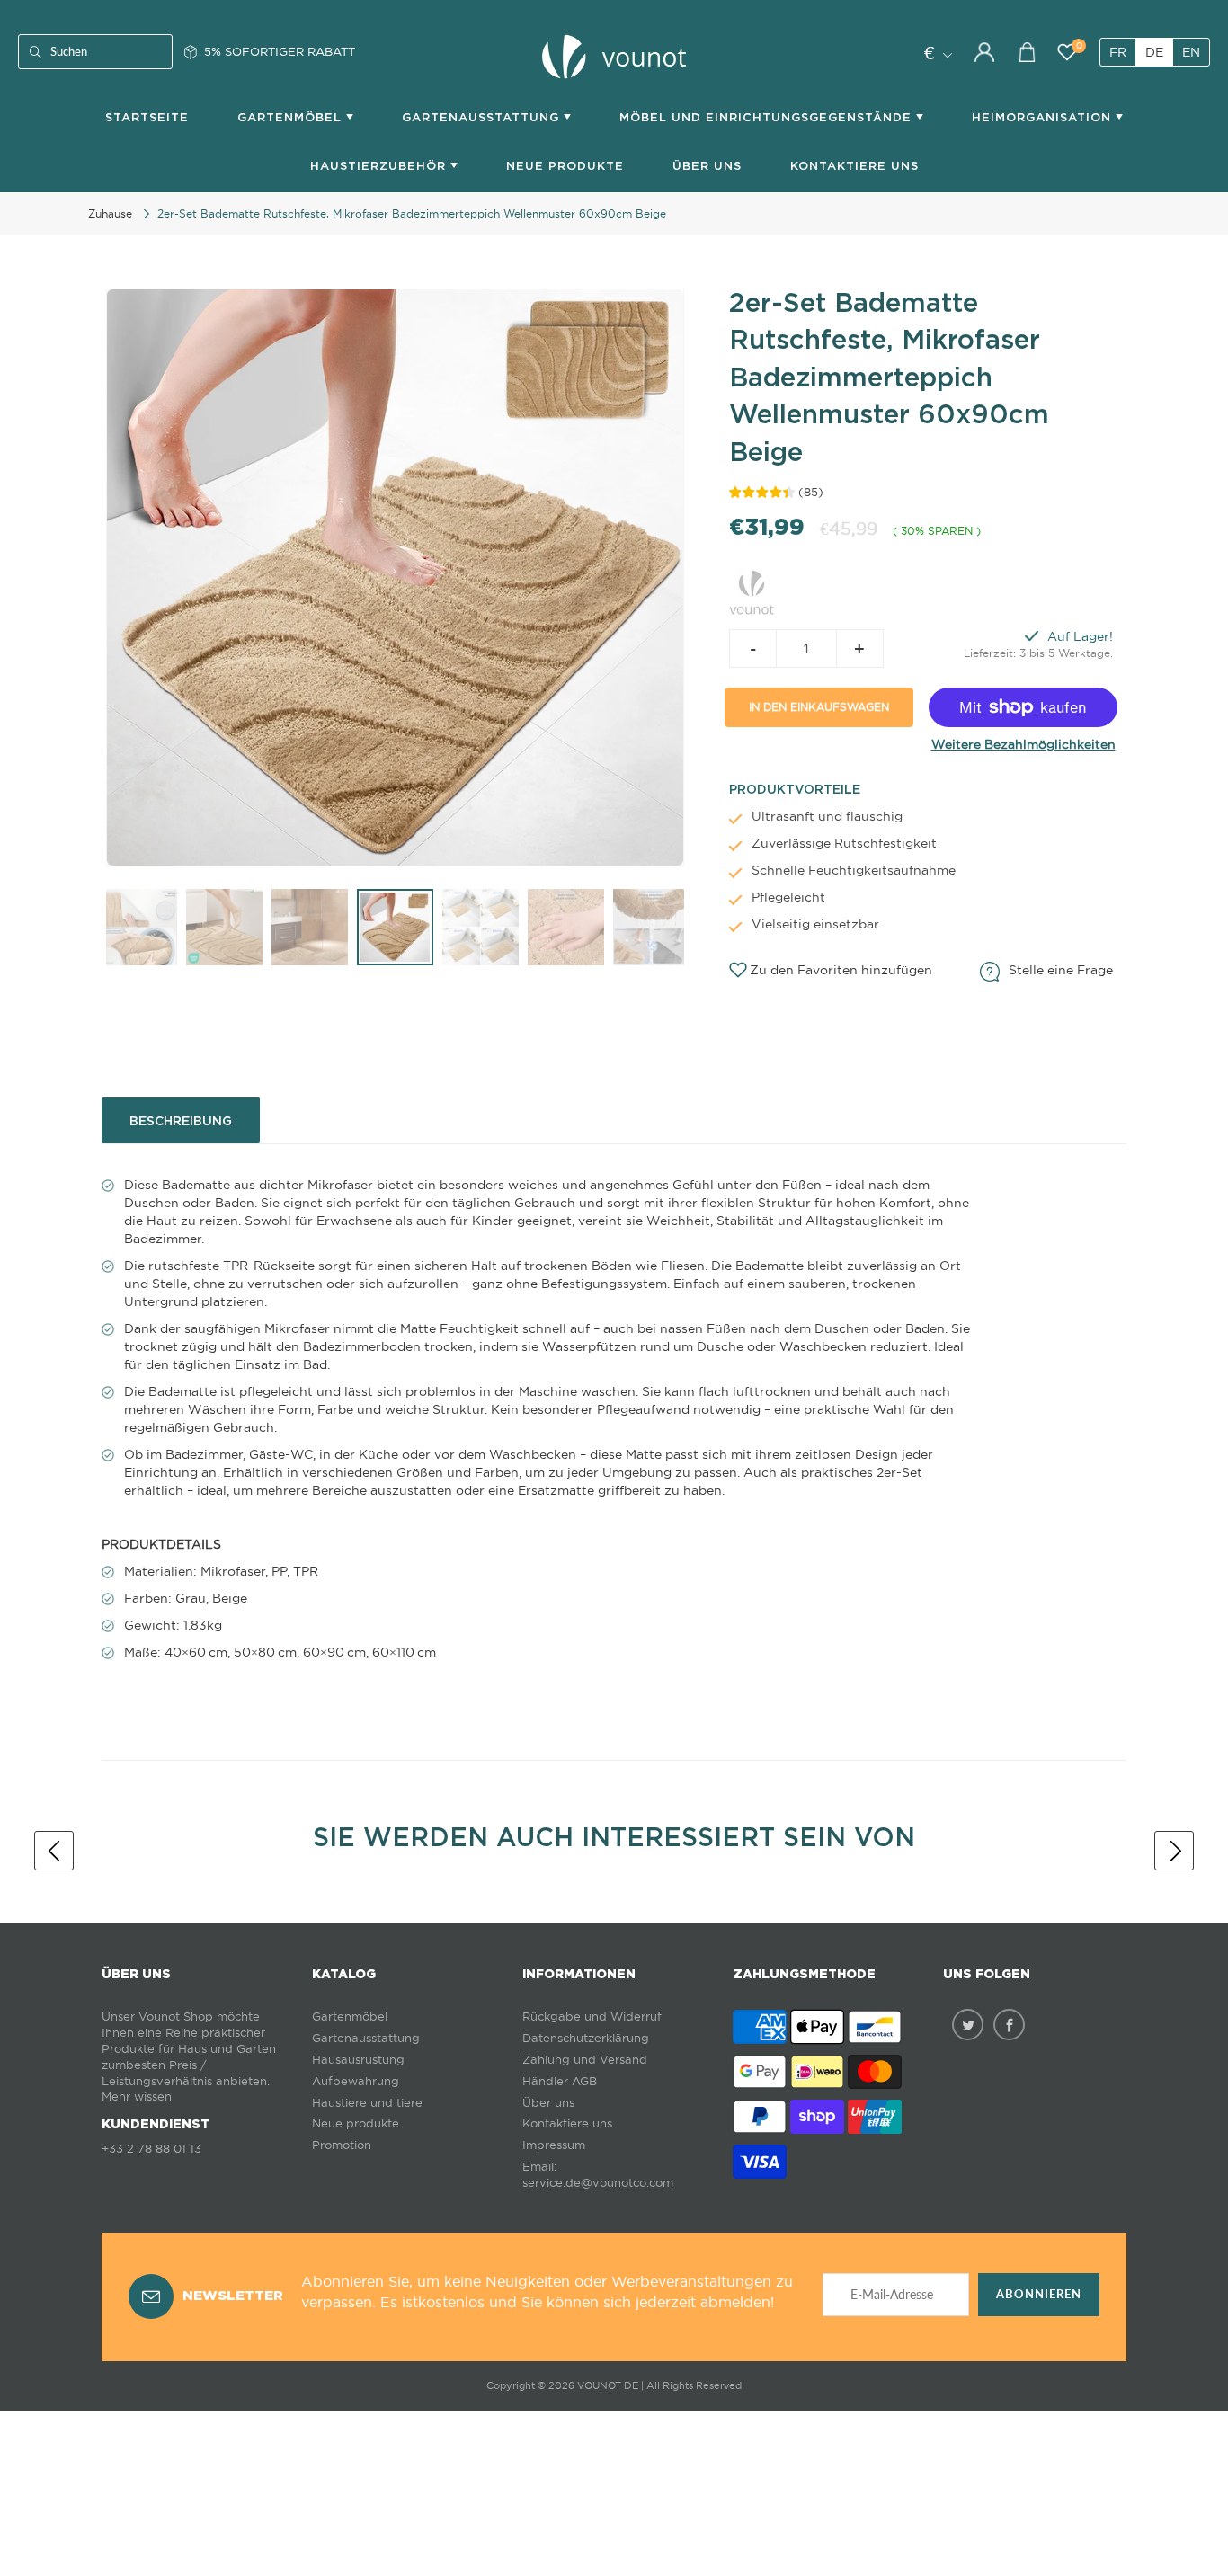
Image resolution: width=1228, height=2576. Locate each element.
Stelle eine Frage (1061, 970)
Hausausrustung (358, 2060)
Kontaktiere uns (567, 2123)
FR (1118, 52)
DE (1154, 52)
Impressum (554, 2145)
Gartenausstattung (366, 2038)
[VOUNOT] (752, 590)
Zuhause (110, 213)
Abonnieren (1039, 2294)
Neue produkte (356, 2123)
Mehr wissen (137, 2096)
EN (1191, 52)
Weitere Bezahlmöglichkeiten (1023, 744)
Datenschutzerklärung (586, 2038)
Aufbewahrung (356, 2081)
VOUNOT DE (608, 2385)
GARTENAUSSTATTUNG (483, 117)
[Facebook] (1009, 2025)
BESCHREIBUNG (181, 1121)
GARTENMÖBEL (292, 117)
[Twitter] (968, 2025)
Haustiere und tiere (367, 2103)
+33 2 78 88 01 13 (151, 2149)
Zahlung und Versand (585, 2060)
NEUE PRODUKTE (565, 166)
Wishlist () (1079, 46)
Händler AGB (560, 2081)
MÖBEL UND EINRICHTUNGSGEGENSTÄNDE (768, 117)
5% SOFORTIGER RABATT (280, 51)
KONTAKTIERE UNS (854, 166)
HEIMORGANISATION (1044, 117)
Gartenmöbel (350, 2016)
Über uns (707, 166)
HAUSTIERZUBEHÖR (380, 166)
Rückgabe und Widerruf (592, 2016)
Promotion (342, 2145)
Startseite (147, 117)
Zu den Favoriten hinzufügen (841, 970)
